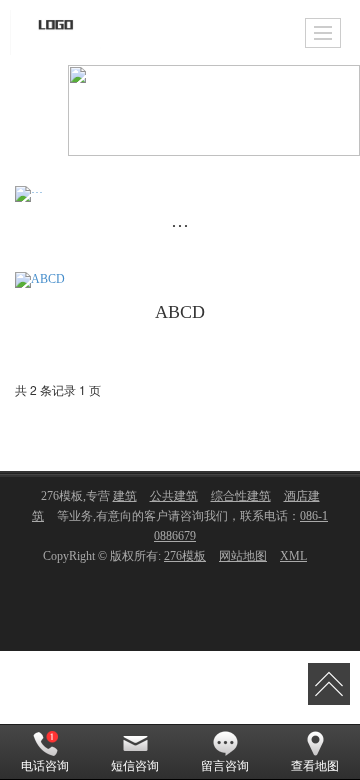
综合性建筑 (241, 496)
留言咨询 (225, 766)
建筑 (125, 496)
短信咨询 (135, 766)
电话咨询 (45, 766)
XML (293, 556)
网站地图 (243, 556)
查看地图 (315, 766)
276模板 (185, 556)
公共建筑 (174, 496)
